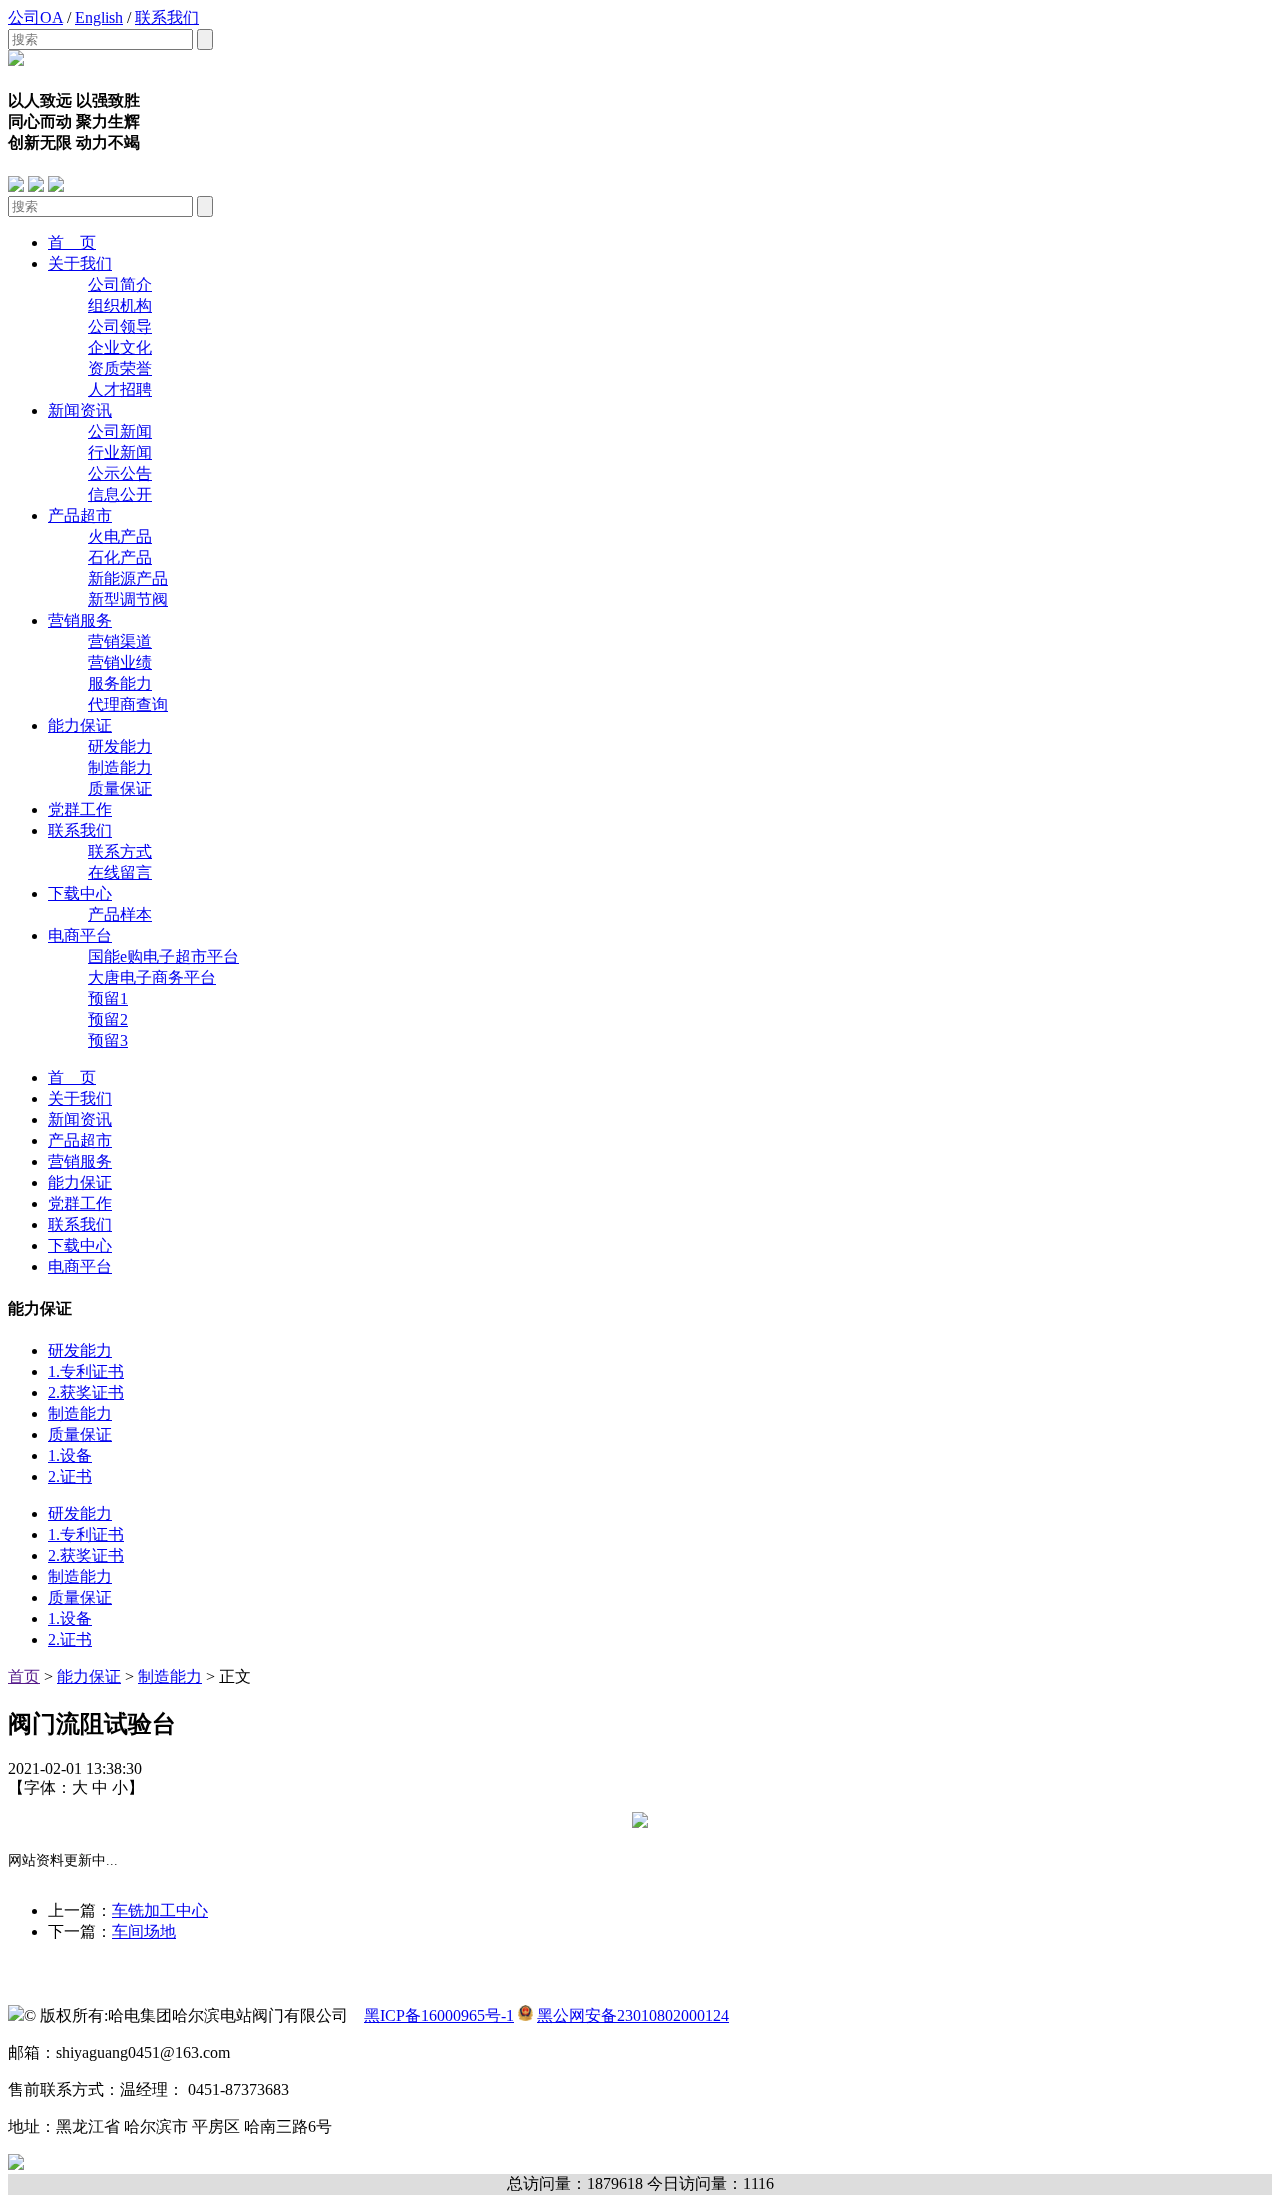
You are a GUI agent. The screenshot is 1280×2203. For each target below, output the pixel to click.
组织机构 (120, 305)
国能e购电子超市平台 (163, 956)
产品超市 (80, 515)
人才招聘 (120, 389)
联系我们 (167, 17)
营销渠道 (120, 641)
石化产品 (120, 557)
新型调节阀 (128, 599)
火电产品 (120, 536)
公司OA (35, 17)
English (99, 17)
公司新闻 (120, 431)
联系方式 (120, 851)
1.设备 (70, 1455)
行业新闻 (120, 452)
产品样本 (120, 914)
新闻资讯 (80, 410)
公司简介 (120, 284)
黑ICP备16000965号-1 (439, 2015)
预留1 (108, 998)
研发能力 (120, 746)
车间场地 (144, 1931)
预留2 (108, 1019)
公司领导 (120, 326)
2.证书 (70, 1476)
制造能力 (120, 767)
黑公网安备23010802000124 (633, 2015)
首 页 (72, 242)
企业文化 (120, 347)
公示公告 (120, 473)
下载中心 (80, 893)
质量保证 (120, 788)
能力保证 (80, 725)
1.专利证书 (86, 1371)
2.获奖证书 (86, 1392)
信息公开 (120, 494)
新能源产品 (128, 578)
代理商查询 (128, 704)
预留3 (108, 1040)
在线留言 (120, 872)
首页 (24, 1676)
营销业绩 (120, 662)
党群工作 (80, 809)
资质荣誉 (120, 368)
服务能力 (120, 683)
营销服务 (80, 620)
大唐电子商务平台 (152, 977)
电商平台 (80, 935)
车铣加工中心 (160, 1910)
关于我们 (80, 263)
